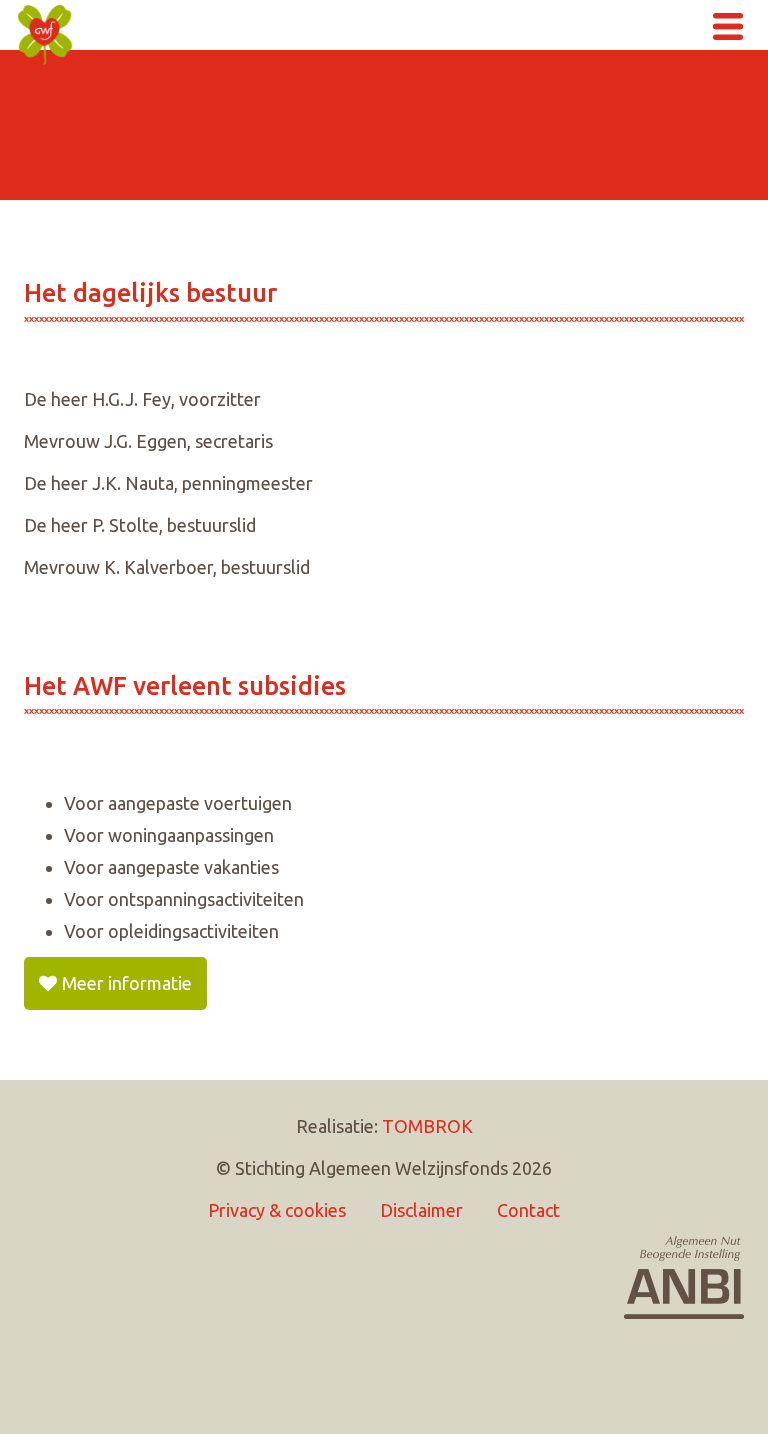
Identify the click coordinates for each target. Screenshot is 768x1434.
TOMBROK (427, 1126)
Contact (528, 1210)
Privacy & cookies (277, 1210)
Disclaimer (421, 1210)
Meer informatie (127, 983)
